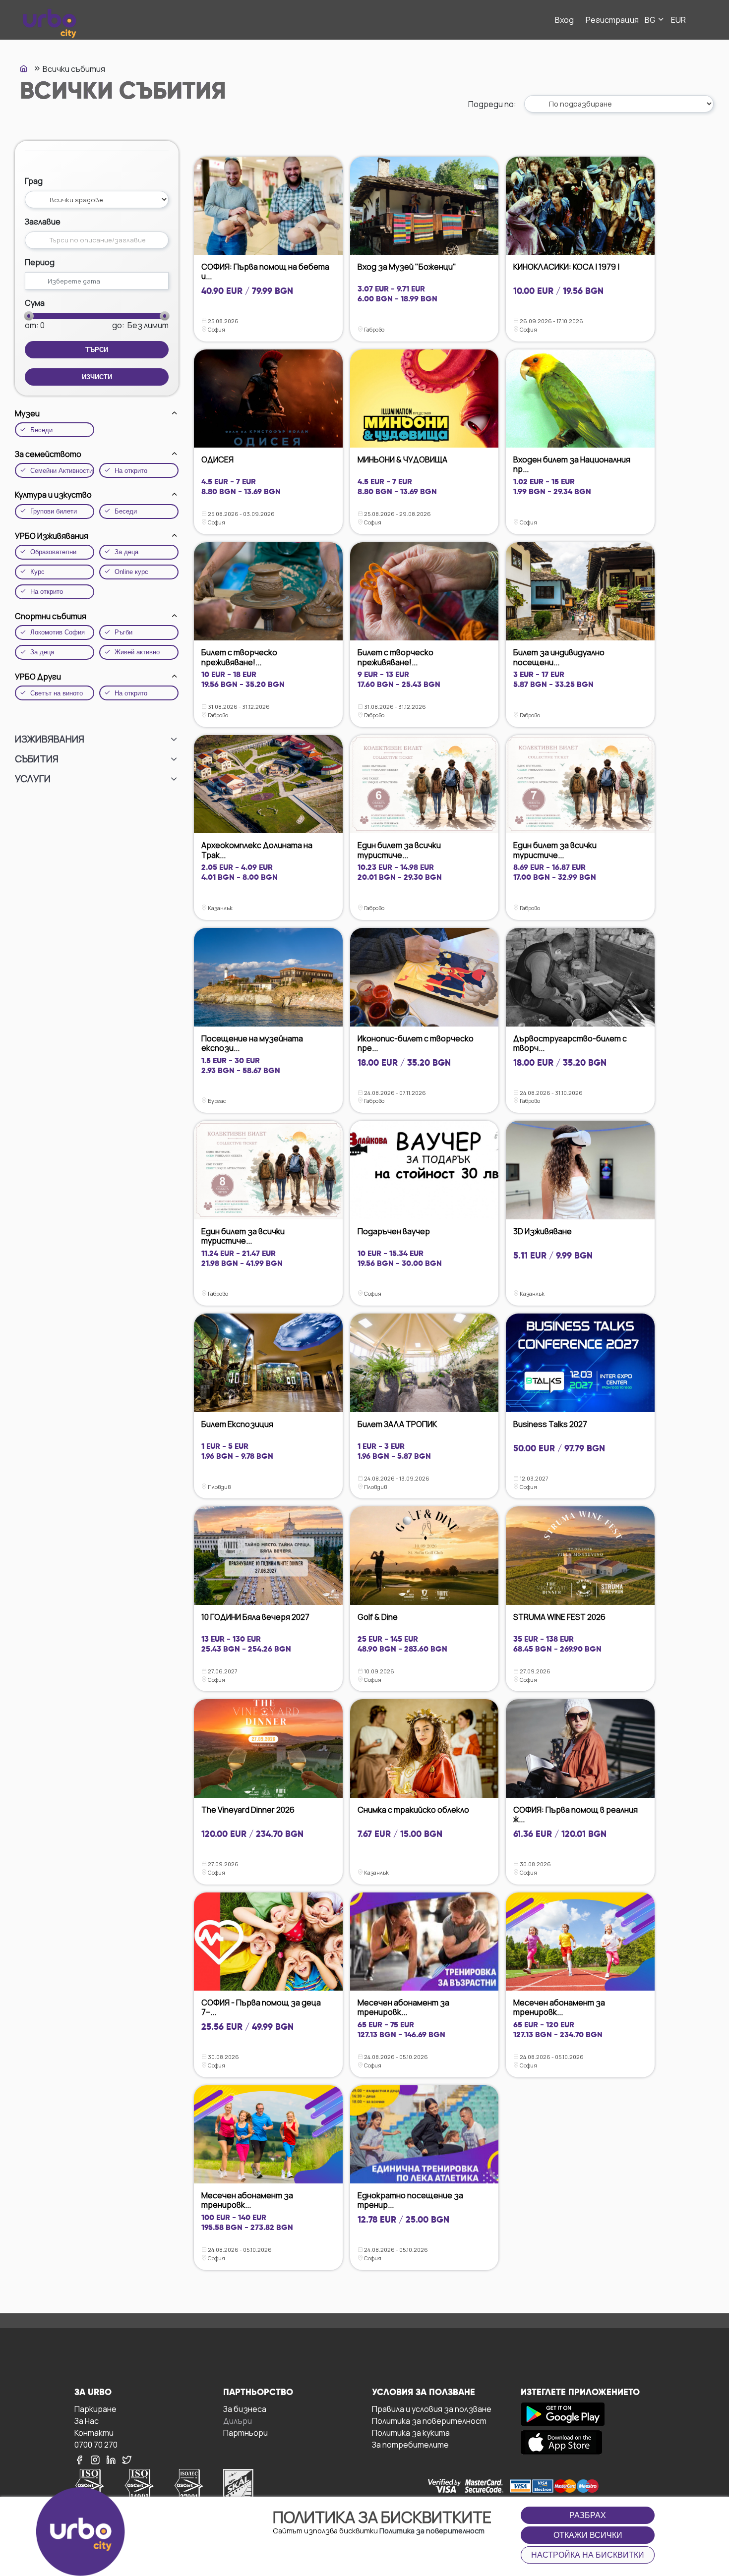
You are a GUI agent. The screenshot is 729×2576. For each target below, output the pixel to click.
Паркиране (95, 2409)
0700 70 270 (96, 2444)
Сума (35, 303)
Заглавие (43, 222)
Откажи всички (588, 2535)
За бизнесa (245, 2409)
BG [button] (651, 20)
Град (34, 181)
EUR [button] (678, 20)
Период (40, 262)
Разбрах (588, 2515)
